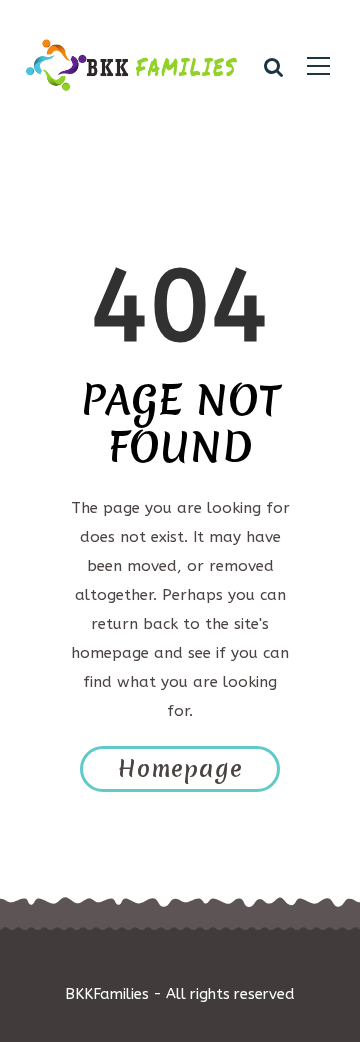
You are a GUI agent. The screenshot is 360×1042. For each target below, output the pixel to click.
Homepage (180, 769)
